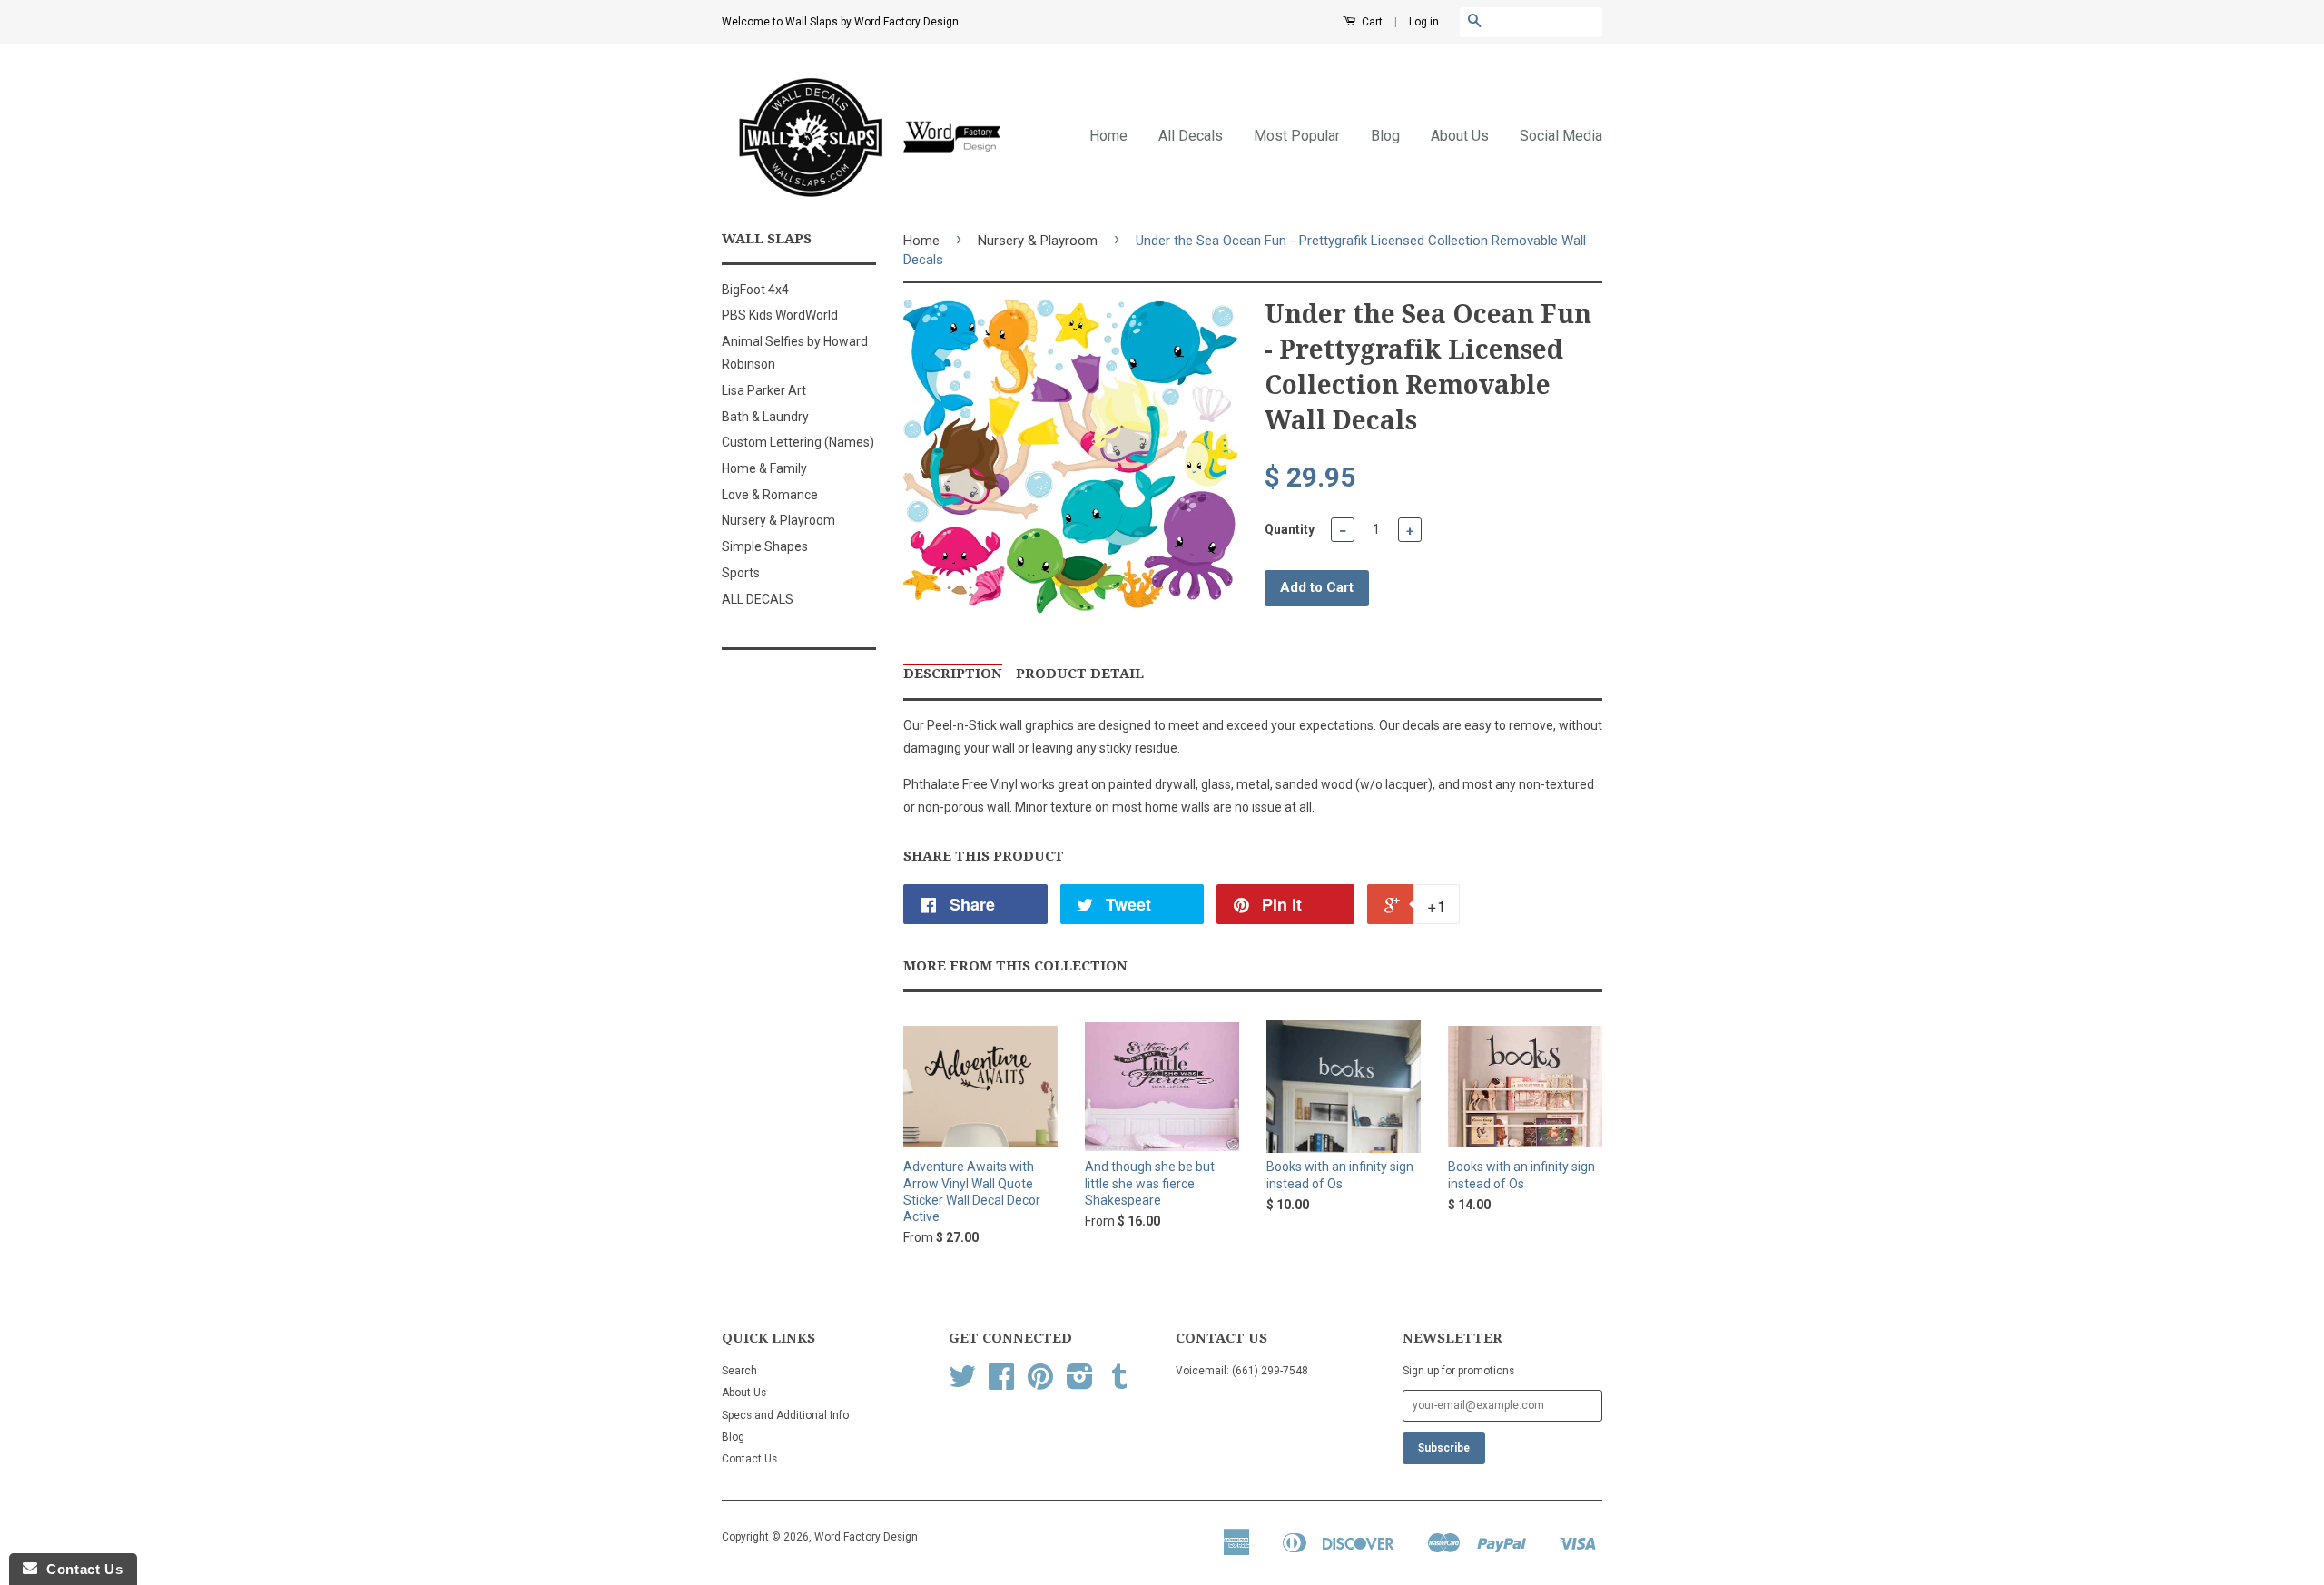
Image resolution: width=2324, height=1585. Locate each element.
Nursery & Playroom (778, 520)
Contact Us (749, 1459)
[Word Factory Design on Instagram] (1080, 1383)
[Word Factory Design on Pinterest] (1040, 1383)
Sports (741, 573)
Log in (1424, 22)
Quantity (1290, 529)
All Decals (1191, 136)
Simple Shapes (765, 546)
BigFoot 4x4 (755, 290)
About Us (1460, 136)
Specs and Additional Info (785, 1415)
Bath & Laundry (765, 417)
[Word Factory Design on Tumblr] (1119, 1383)
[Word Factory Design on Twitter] (962, 1383)
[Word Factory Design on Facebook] (1001, 1383)
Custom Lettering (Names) (798, 442)
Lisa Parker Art (764, 390)
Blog (1385, 136)
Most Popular (1297, 136)
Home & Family (764, 468)
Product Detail (1080, 674)
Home (1108, 136)
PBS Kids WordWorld (780, 315)
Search (739, 1371)
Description (953, 674)
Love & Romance (770, 495)
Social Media (1561, 136)
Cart (1371, 22)
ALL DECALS (758, 599)
